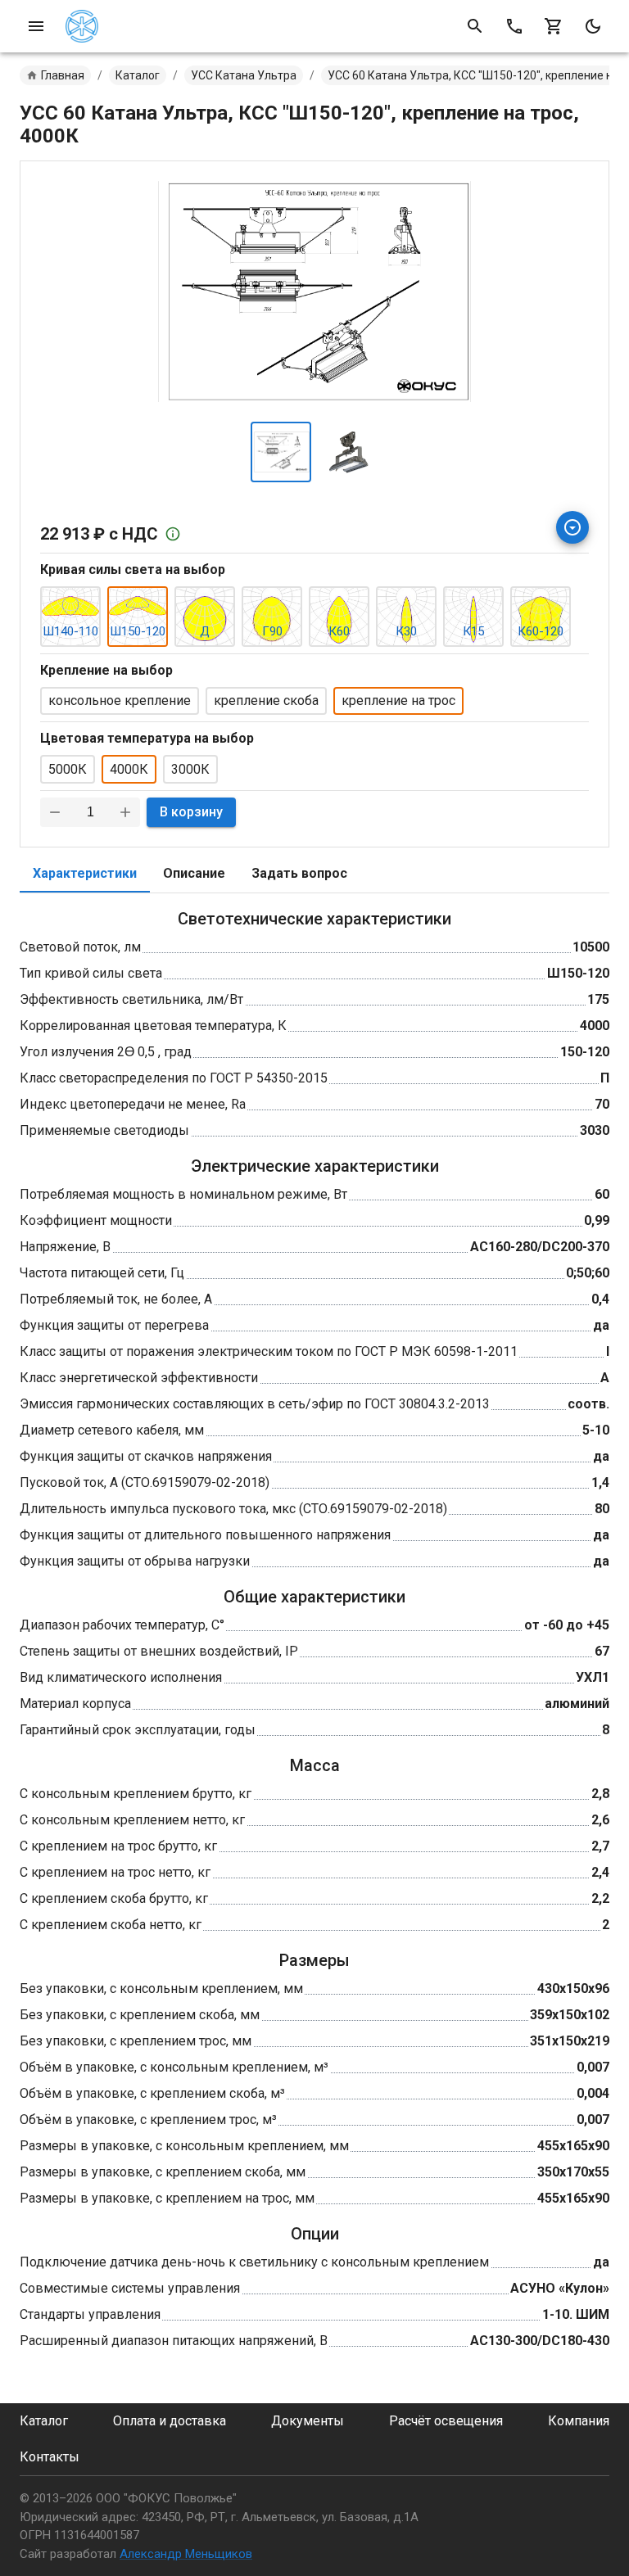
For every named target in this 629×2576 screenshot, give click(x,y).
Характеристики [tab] (85, 873)
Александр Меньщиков (186, 2554)
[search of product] (475, 26)
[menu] (36, 26)
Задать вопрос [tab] (299, 873)
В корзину (191, 812)
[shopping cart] (554, 26)
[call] (514, 26)
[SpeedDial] (572, 527)
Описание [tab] (194, 873)
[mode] (593, 26)
